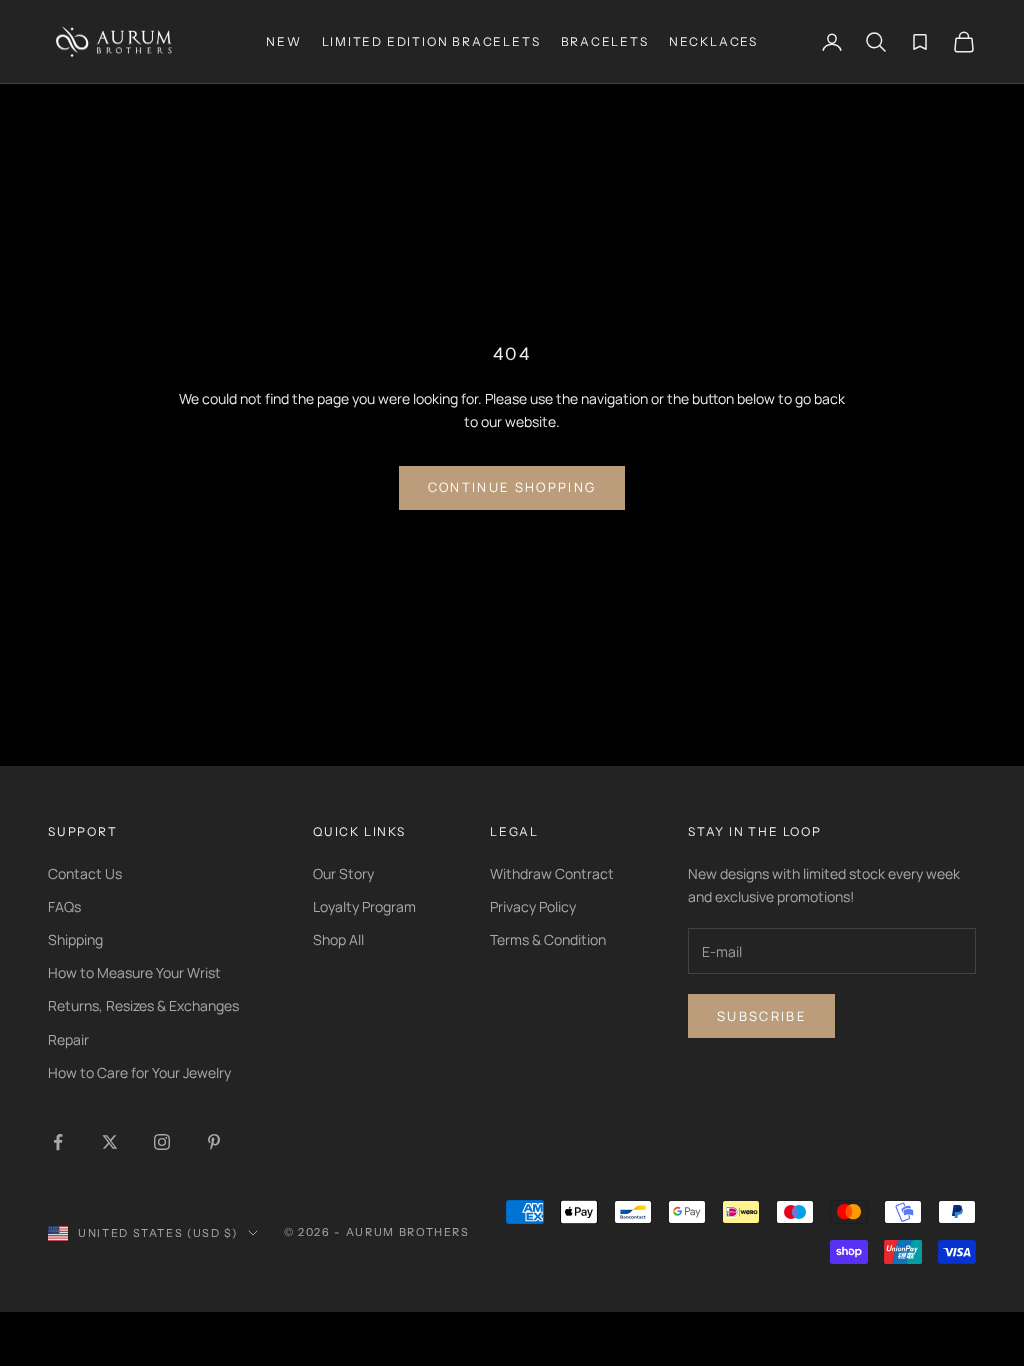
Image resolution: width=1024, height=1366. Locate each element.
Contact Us (85, 873)
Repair (68, 1039)
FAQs (64, 906)
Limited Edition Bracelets (431, 41)
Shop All (338, 939)
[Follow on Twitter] (110, 1142)
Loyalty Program (364, 906)
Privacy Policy (533, 906)
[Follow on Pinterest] (214, 1142)
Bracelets (605, 41)
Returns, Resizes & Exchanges (143, 1005)
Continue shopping (512, 487)
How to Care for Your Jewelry (139, 1072)
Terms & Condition (548, 939)
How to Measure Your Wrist (134, 972)
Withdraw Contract (552, 873)
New (283, 41)
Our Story (343, 873)
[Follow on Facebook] (58, 1142)
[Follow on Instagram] (162, 1142)
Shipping (75, 939)
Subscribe (761, 1016)
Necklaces (713, 41)
